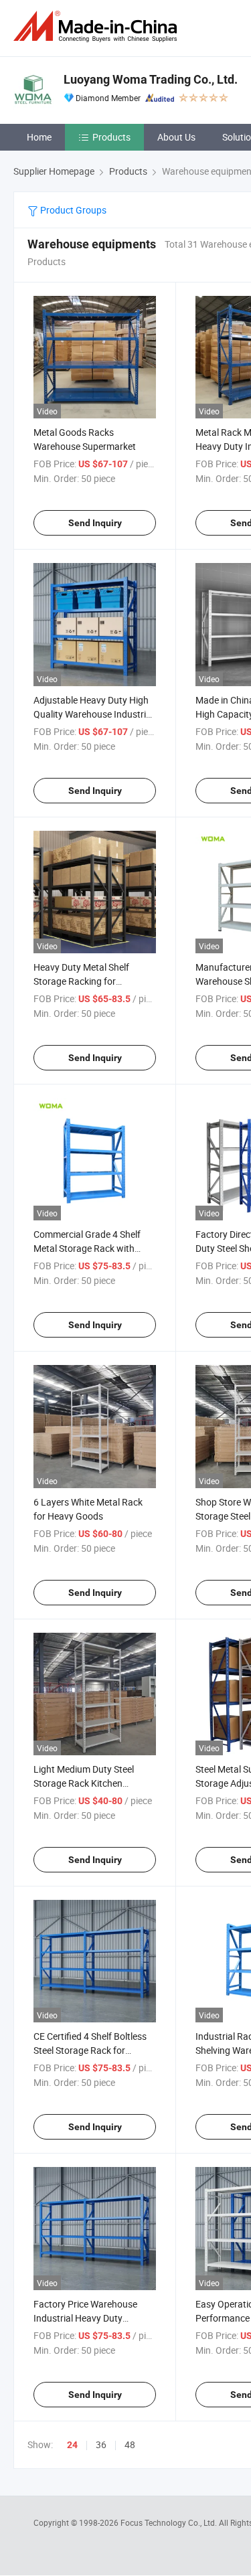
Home (39, 137)
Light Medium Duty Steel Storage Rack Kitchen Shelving (84, 1783)
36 (101, 2444)
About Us (176, 137)
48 (130, 2444)
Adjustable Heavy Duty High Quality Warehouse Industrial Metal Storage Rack (93, 714)
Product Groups (72, 210)
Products (111, 137)
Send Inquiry (95, 523)
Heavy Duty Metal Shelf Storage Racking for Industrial (81, 981)
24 (72, 2445)
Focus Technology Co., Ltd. (170, 2522)
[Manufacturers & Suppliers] (98, 26)
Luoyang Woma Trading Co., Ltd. (151, 79)
